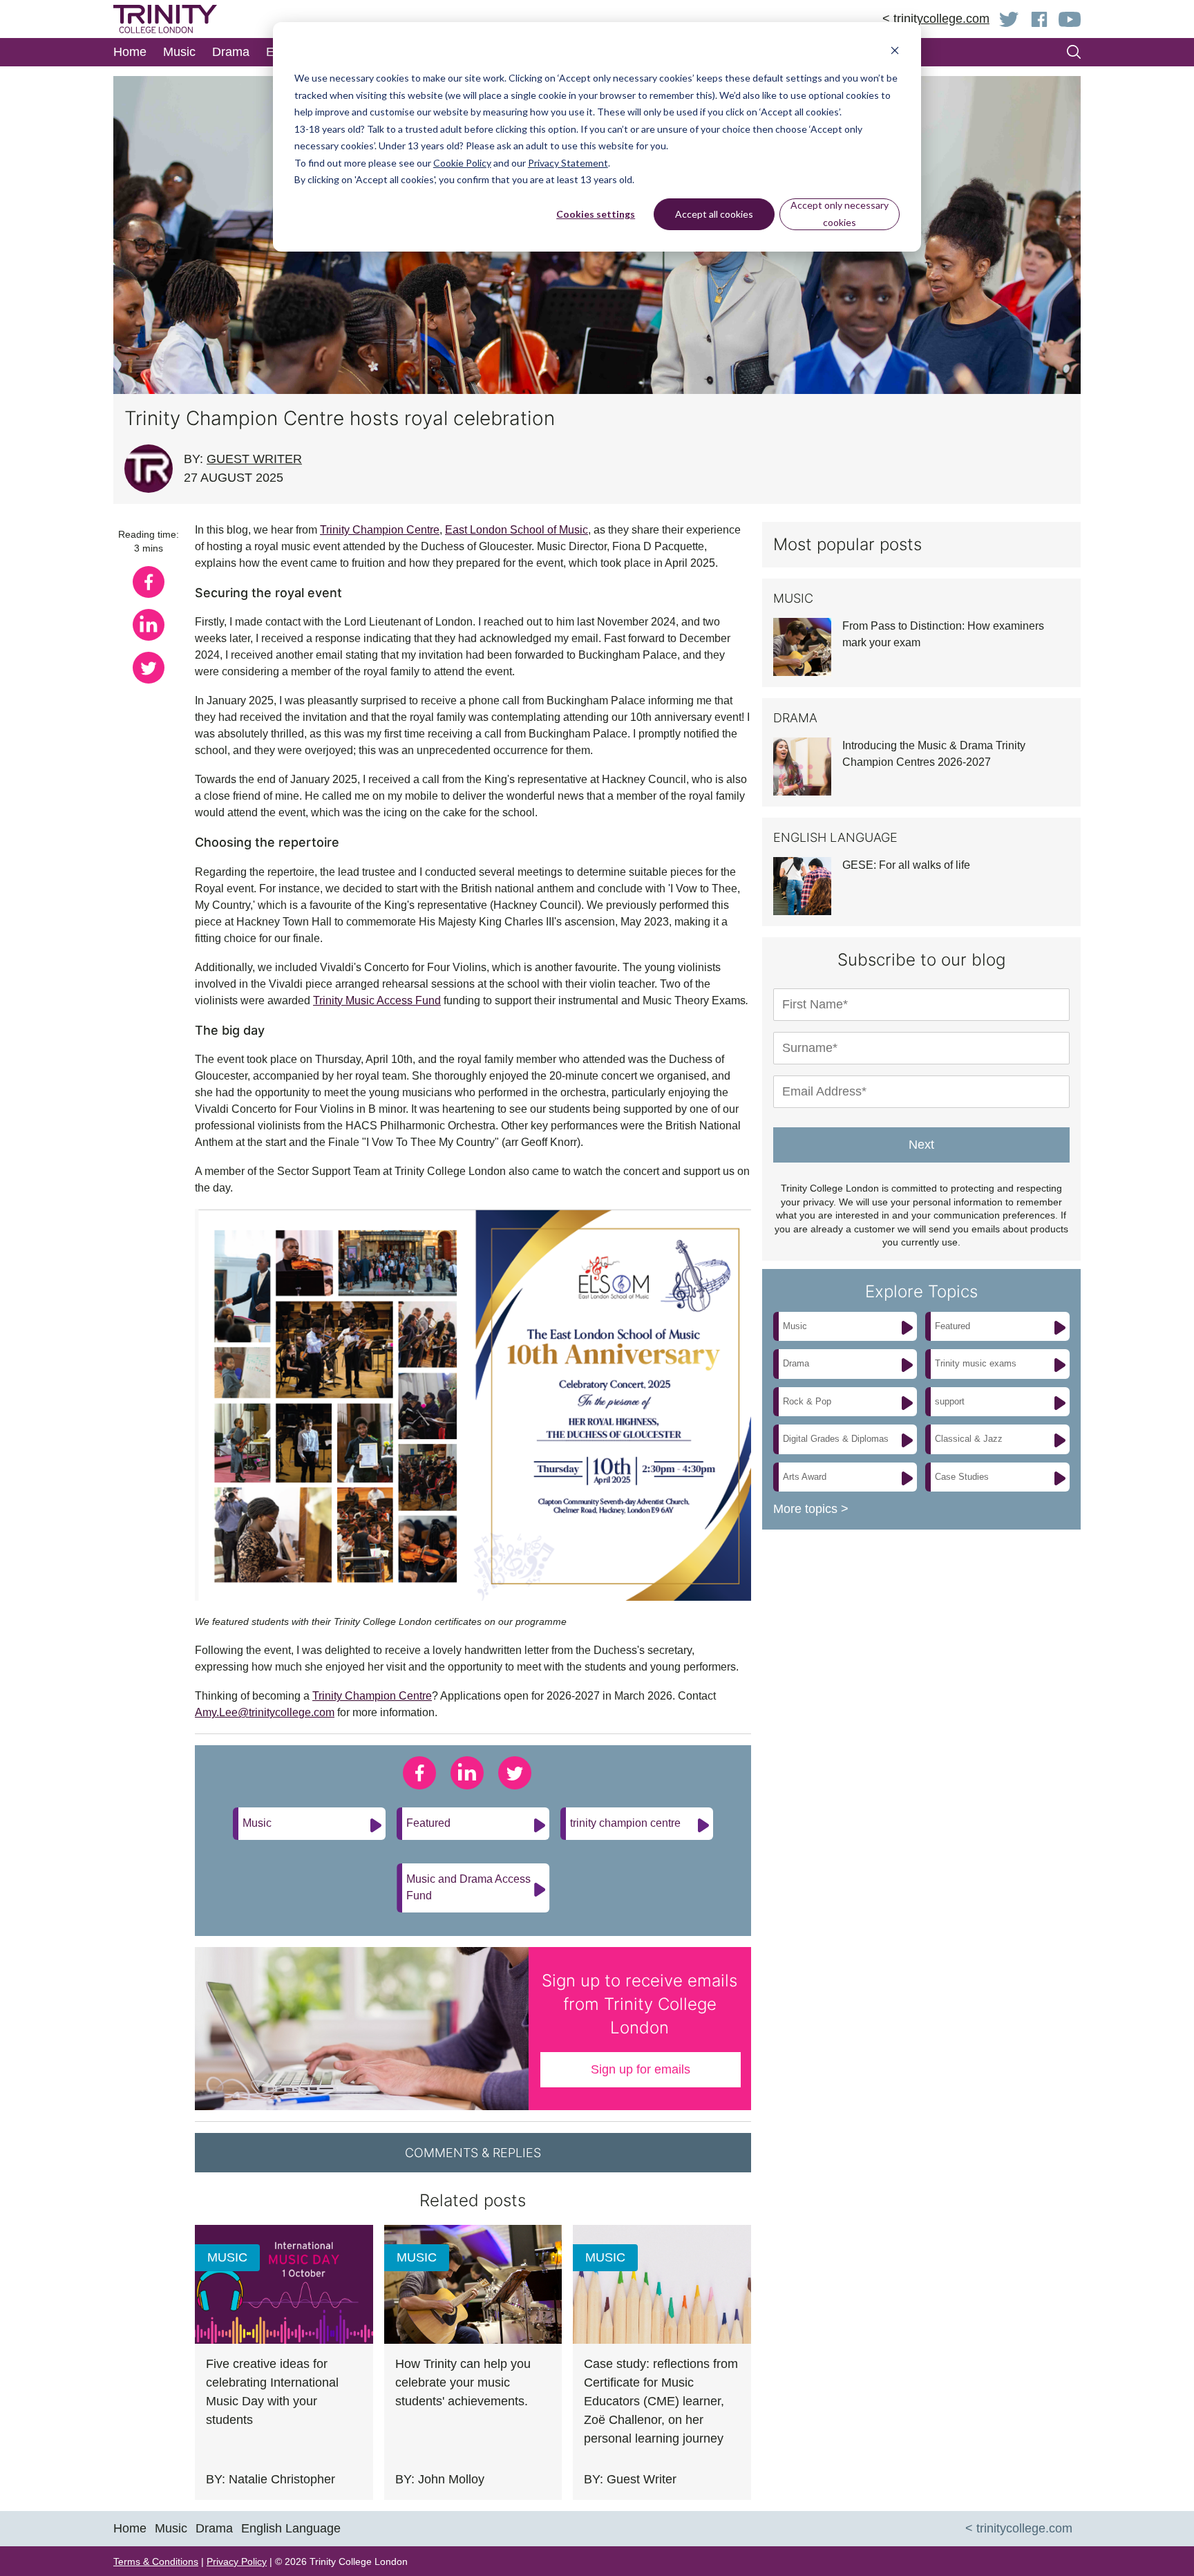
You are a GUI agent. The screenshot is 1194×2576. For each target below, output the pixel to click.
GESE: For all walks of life (906, 865)
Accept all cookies (714, 214)
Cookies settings (596, 214)
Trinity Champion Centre (380, 530)
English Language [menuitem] (291, 2528)
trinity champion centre (625, 1823)
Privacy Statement (568, 163)
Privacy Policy (237, 2561)
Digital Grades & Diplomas (836, 1439)
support (950, 1401)
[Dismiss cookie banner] (895, 52)
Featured (428, 1823)
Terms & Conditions (156, 2561)
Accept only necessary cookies (840, 214)
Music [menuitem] (179, 52)
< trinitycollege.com (936, 19)
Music (257, 1823)
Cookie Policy (462, 163)
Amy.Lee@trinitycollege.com (265, 1712)
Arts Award (805, 1477)
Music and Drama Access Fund (468, 1887)
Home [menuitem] (130, 52)
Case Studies (962, 1477)
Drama (796, 1363)
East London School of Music (517, 530)
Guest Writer (254, 459)
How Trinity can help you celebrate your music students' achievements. (463, 2382)
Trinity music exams (976, 1363)
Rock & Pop (807, 1401)
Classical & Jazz (969, 1439)
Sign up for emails (641, 2069)
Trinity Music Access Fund (377, 1000)
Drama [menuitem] (231, 52)
